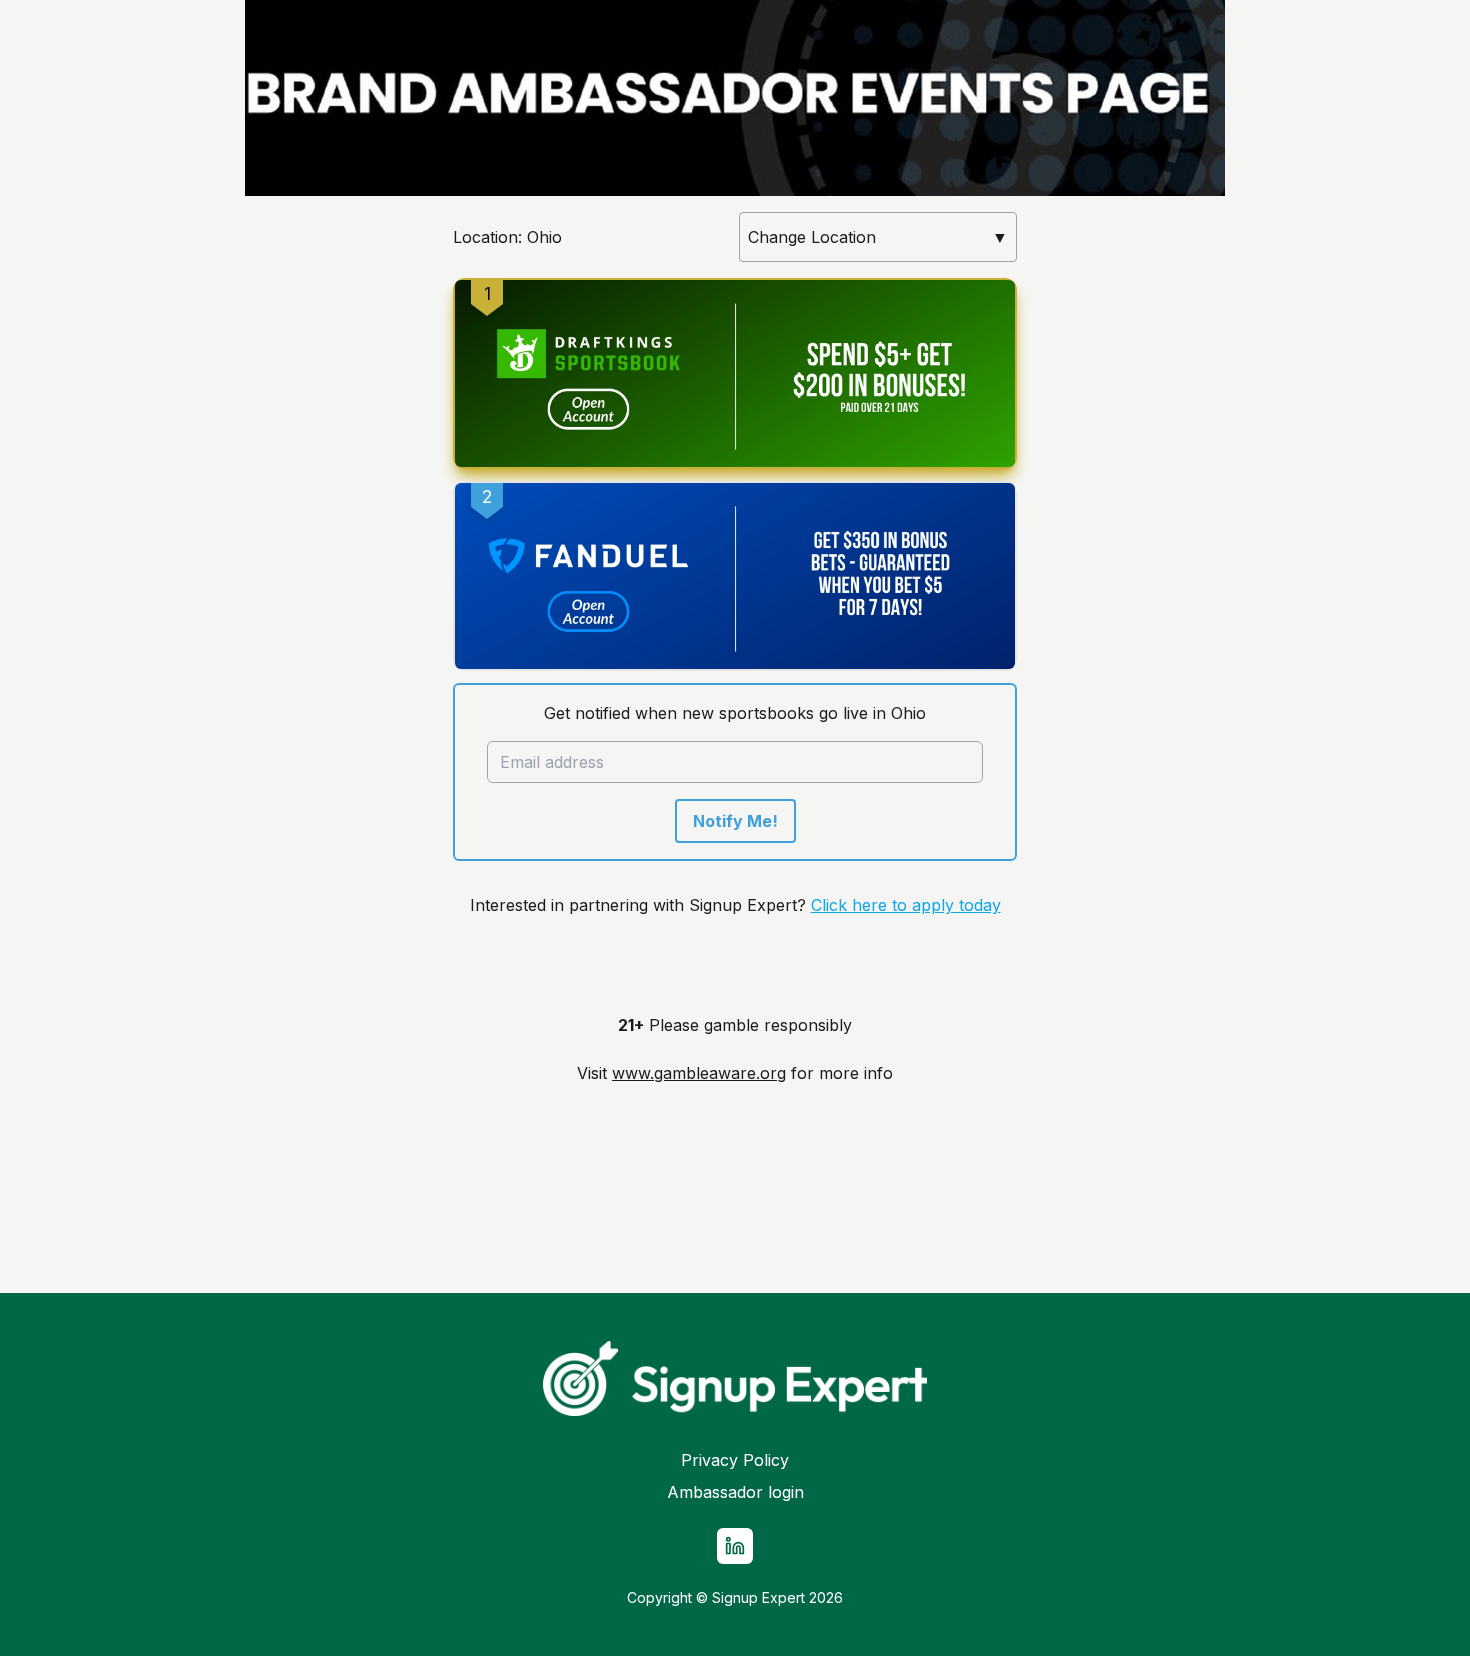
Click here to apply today (906, 905)
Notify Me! (735, 821)
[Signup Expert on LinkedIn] (735, 1546)
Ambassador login (735, 1492)
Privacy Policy (735, 1460)
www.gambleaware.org (699, 1073)
